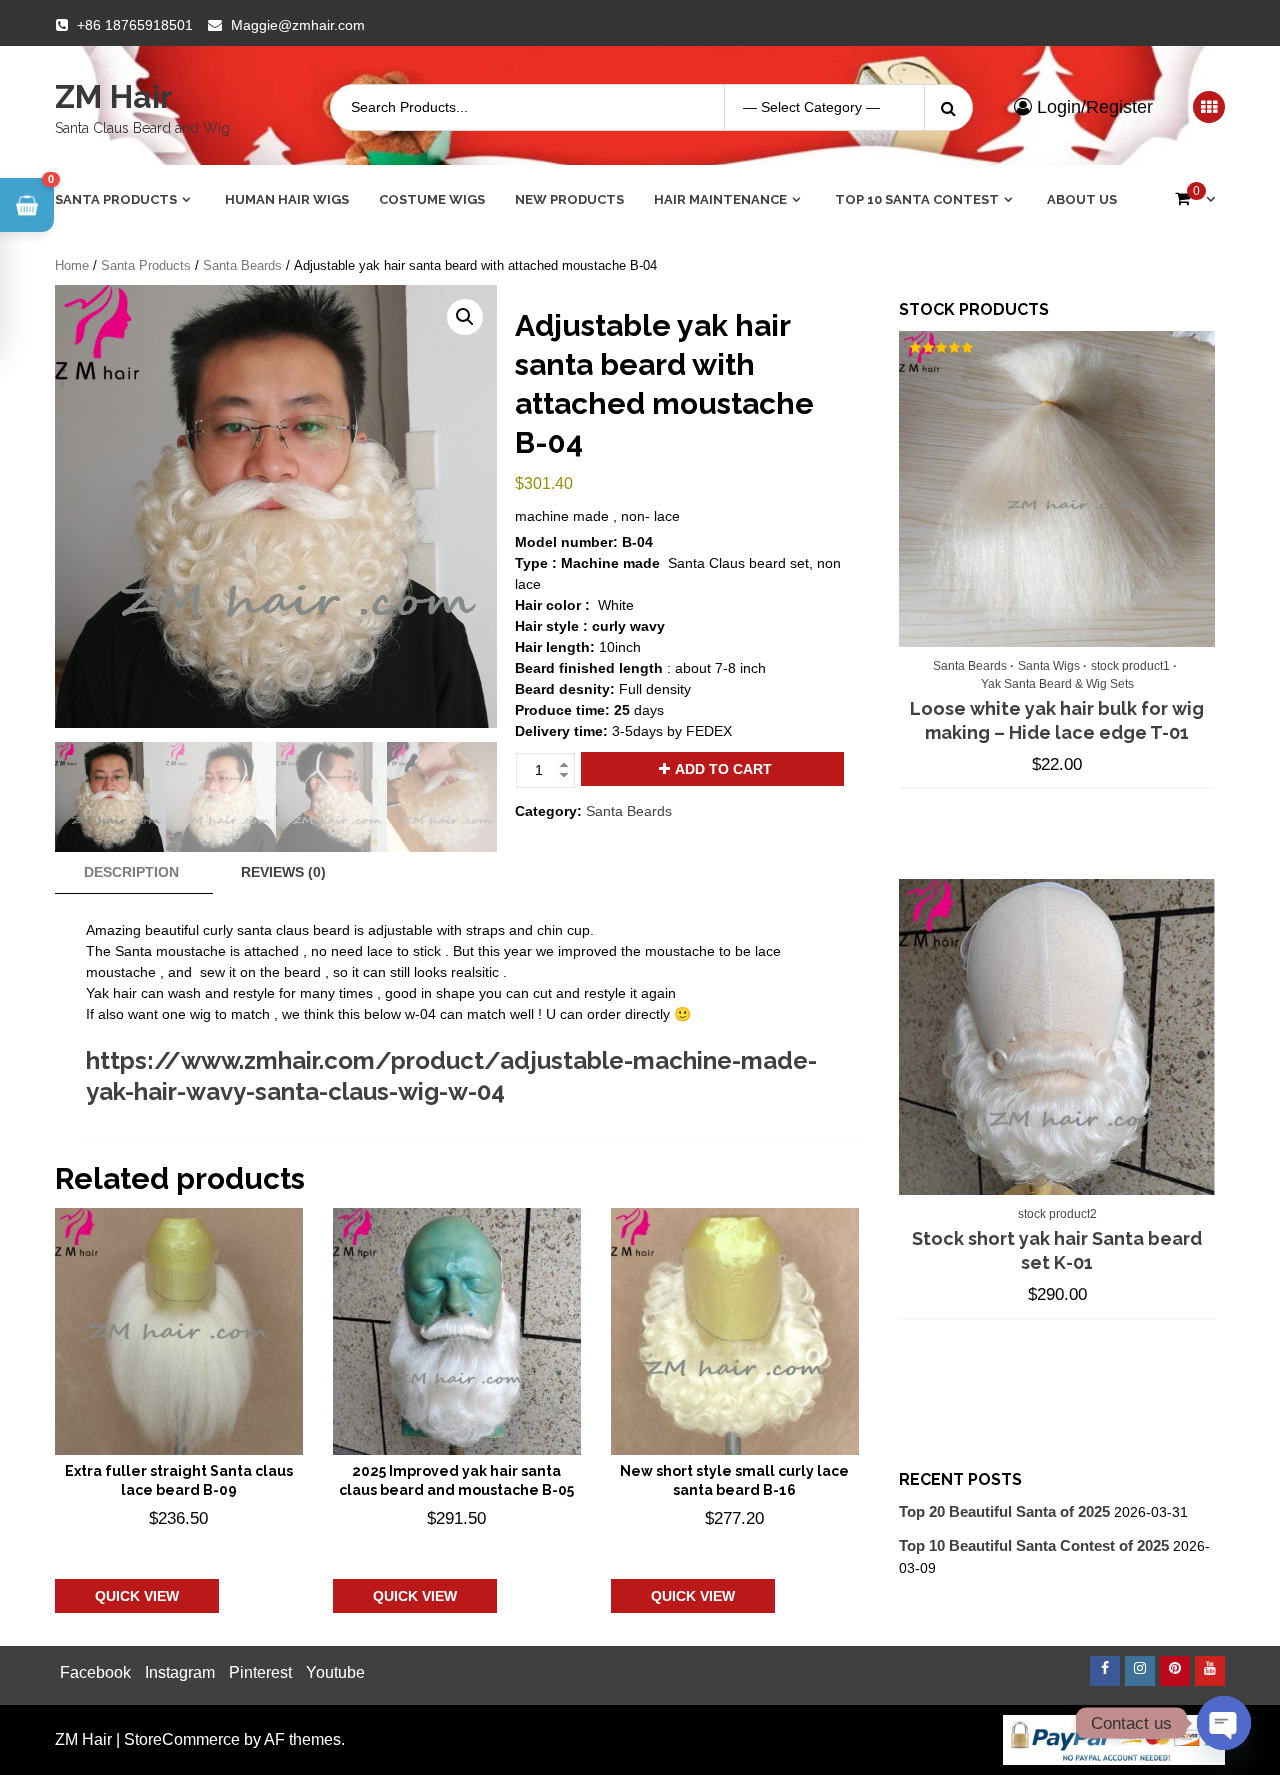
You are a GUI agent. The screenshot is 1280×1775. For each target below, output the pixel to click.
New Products (569, 199)
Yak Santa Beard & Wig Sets (1057, 684)
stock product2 (1057, 1214)
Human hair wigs (287, 199)
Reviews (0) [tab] (283, 872)
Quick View (137, 1596)
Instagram (180, 1672)
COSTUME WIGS (432, 199)
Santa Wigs (1049, 666)
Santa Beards (242, 265)
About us (1082, 199)
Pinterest (260, 1672)
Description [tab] (131, 872)
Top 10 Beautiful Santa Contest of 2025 (1034, 1545)
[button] (465, 317)
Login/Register (1092, 107)
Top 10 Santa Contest (917, 199)
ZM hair (114, 96)
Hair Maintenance (720, 199)
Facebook (95, 1672)
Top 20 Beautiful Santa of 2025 (1004, 1511)
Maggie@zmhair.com (298, 25)
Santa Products (116, 199)
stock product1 (1130, 666)
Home (72, 265)
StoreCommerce (182, 1739)
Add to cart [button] (154, 1548)
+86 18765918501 (135, 25)
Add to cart (723, 769)
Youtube (335, 1672)
